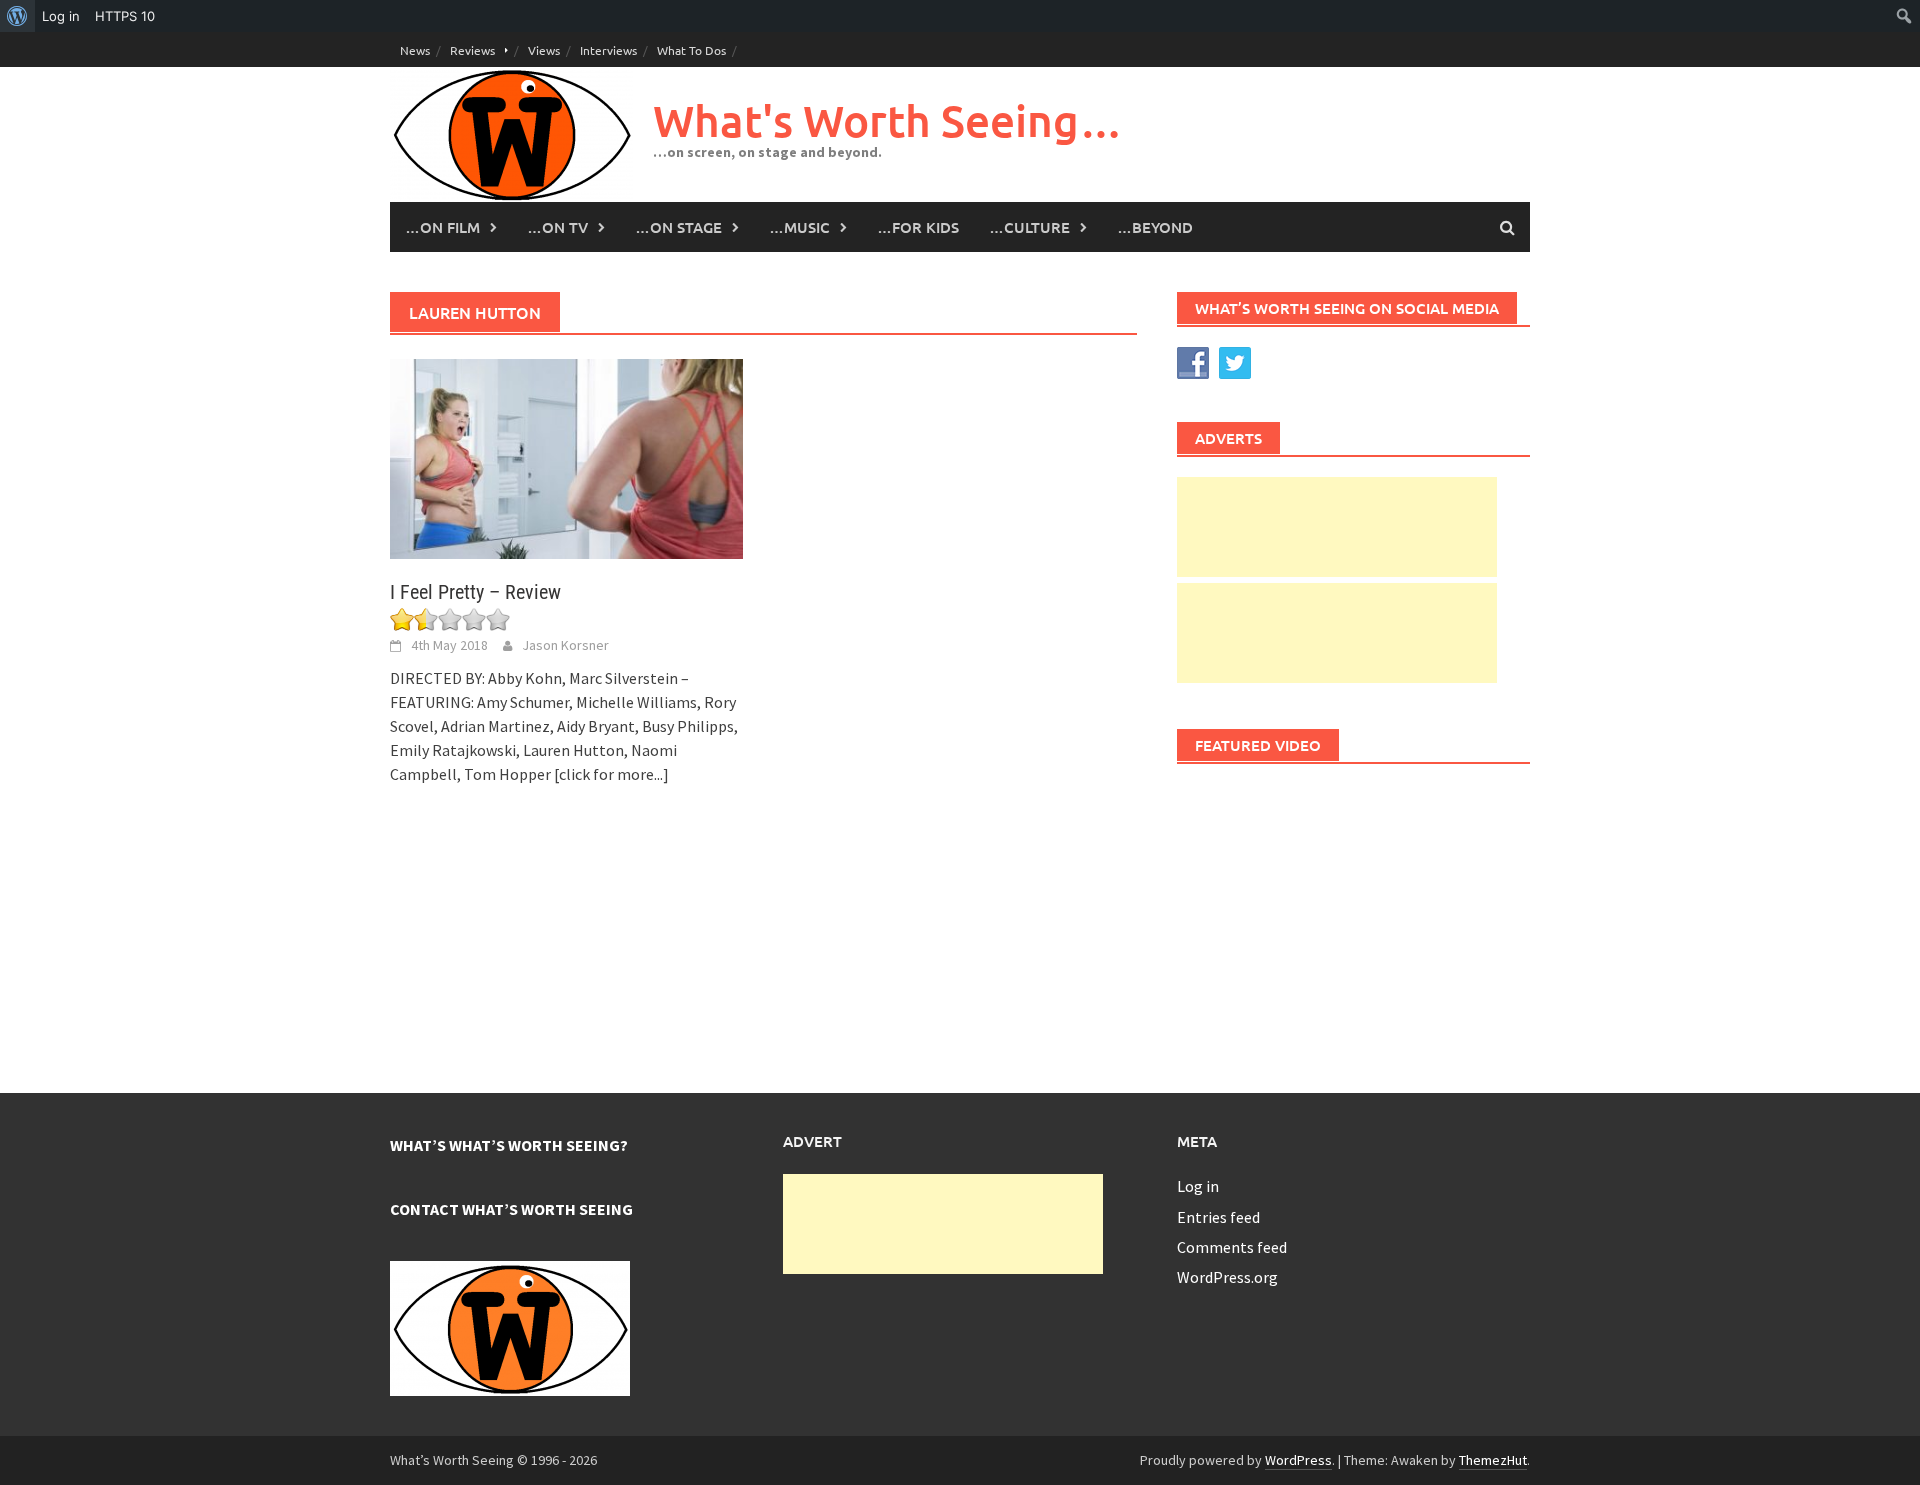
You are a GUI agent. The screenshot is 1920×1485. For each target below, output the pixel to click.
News (415, 50)
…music (799, 227)
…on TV (557, 227)
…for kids (918, 227)
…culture (1029, 227)
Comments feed (1232, 1247)
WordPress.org (1227, 1277)
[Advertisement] (1337, 527)
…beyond (1155, 227)
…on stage (678, 227)
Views (544, 50)
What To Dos (691, 50)
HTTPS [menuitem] (125, 16)
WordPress (1298, 1460)
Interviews (608, 50)
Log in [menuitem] (61, 16)
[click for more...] (611, 774)
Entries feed (1218, 1217)
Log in (1198, 1186)
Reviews (472, 50)
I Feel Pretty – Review (475, 592)
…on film (442, 227)
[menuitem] (17, 16)
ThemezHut (1493, 1460)
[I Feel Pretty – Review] (566, 457)
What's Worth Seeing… (888, 120)
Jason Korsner (565, 645)
